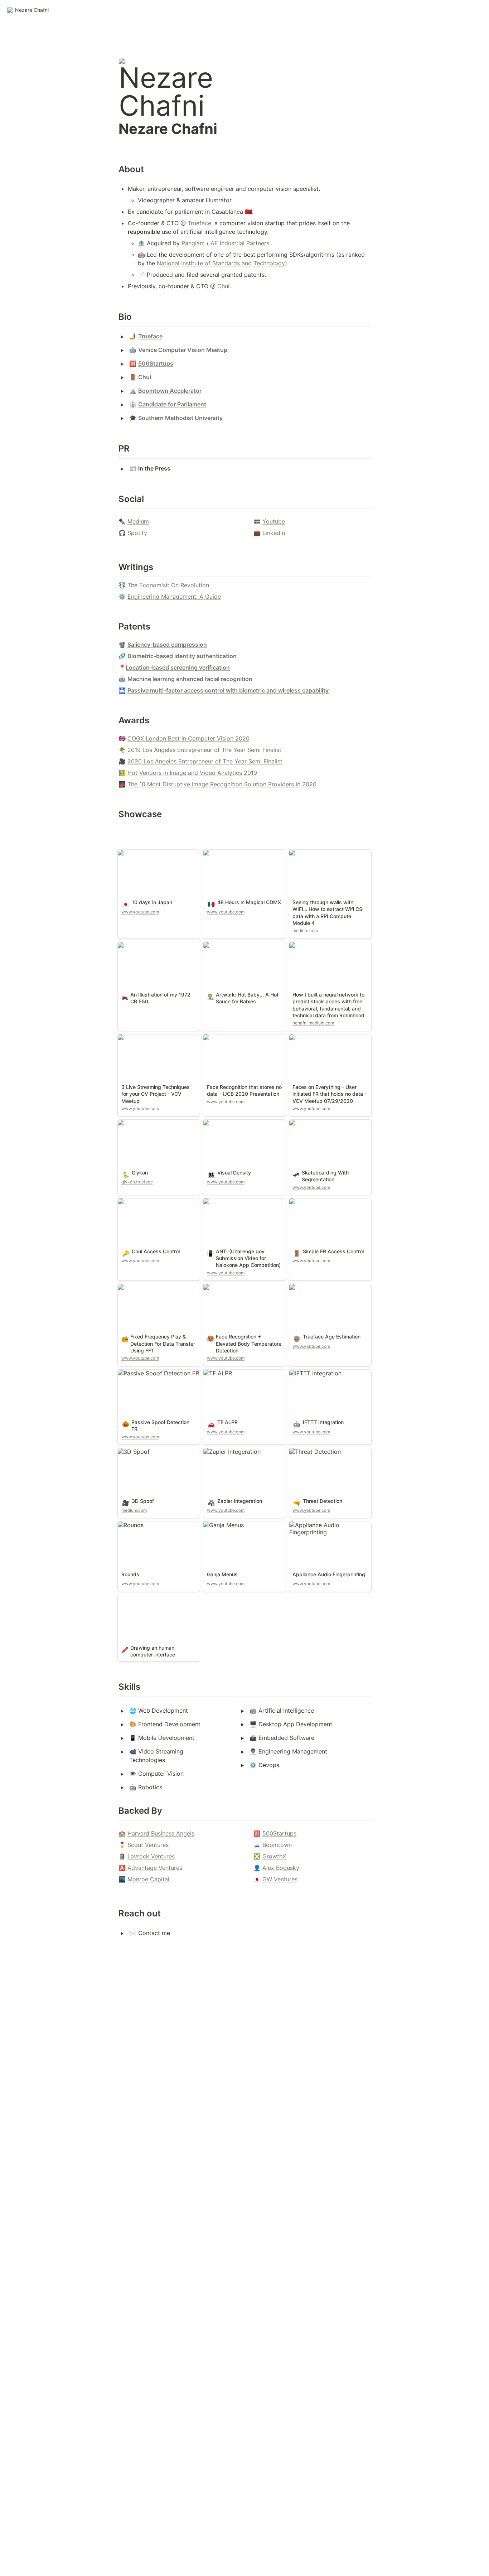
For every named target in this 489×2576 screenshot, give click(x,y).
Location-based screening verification (178, 667)
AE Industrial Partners (240, 243)
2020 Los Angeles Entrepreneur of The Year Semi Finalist (205, 761)
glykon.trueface (137, 1182)
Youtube (274, 521)
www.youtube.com (140, 912)
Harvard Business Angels (161, 1833)
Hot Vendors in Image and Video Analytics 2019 (192, 773)
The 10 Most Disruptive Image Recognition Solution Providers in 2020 (222, 784)
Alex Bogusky (281, 1868)
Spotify (137, 533)
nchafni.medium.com (313, 1023)
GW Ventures (280, 1879)
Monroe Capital (148, 1879)
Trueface (199, 223)
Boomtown (277, 1845)
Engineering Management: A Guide (174, 597)
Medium (138, 521)
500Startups (279, 1833)
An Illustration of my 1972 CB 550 (157, 949)
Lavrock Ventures (151, 1856)
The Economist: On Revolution (168, 585)
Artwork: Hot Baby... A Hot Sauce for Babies (239, 949)
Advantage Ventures (155, 1868)
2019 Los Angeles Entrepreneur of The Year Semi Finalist (204, 750)
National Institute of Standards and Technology (221, 263)
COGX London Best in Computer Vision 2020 (188, 738)
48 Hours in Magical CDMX (240, 853)
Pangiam (193, 243)
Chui (223, 286)
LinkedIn (274, 533)
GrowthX (274, 1856)
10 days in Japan (141, 853)
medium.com (305, 930)
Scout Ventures (148, 1845)
